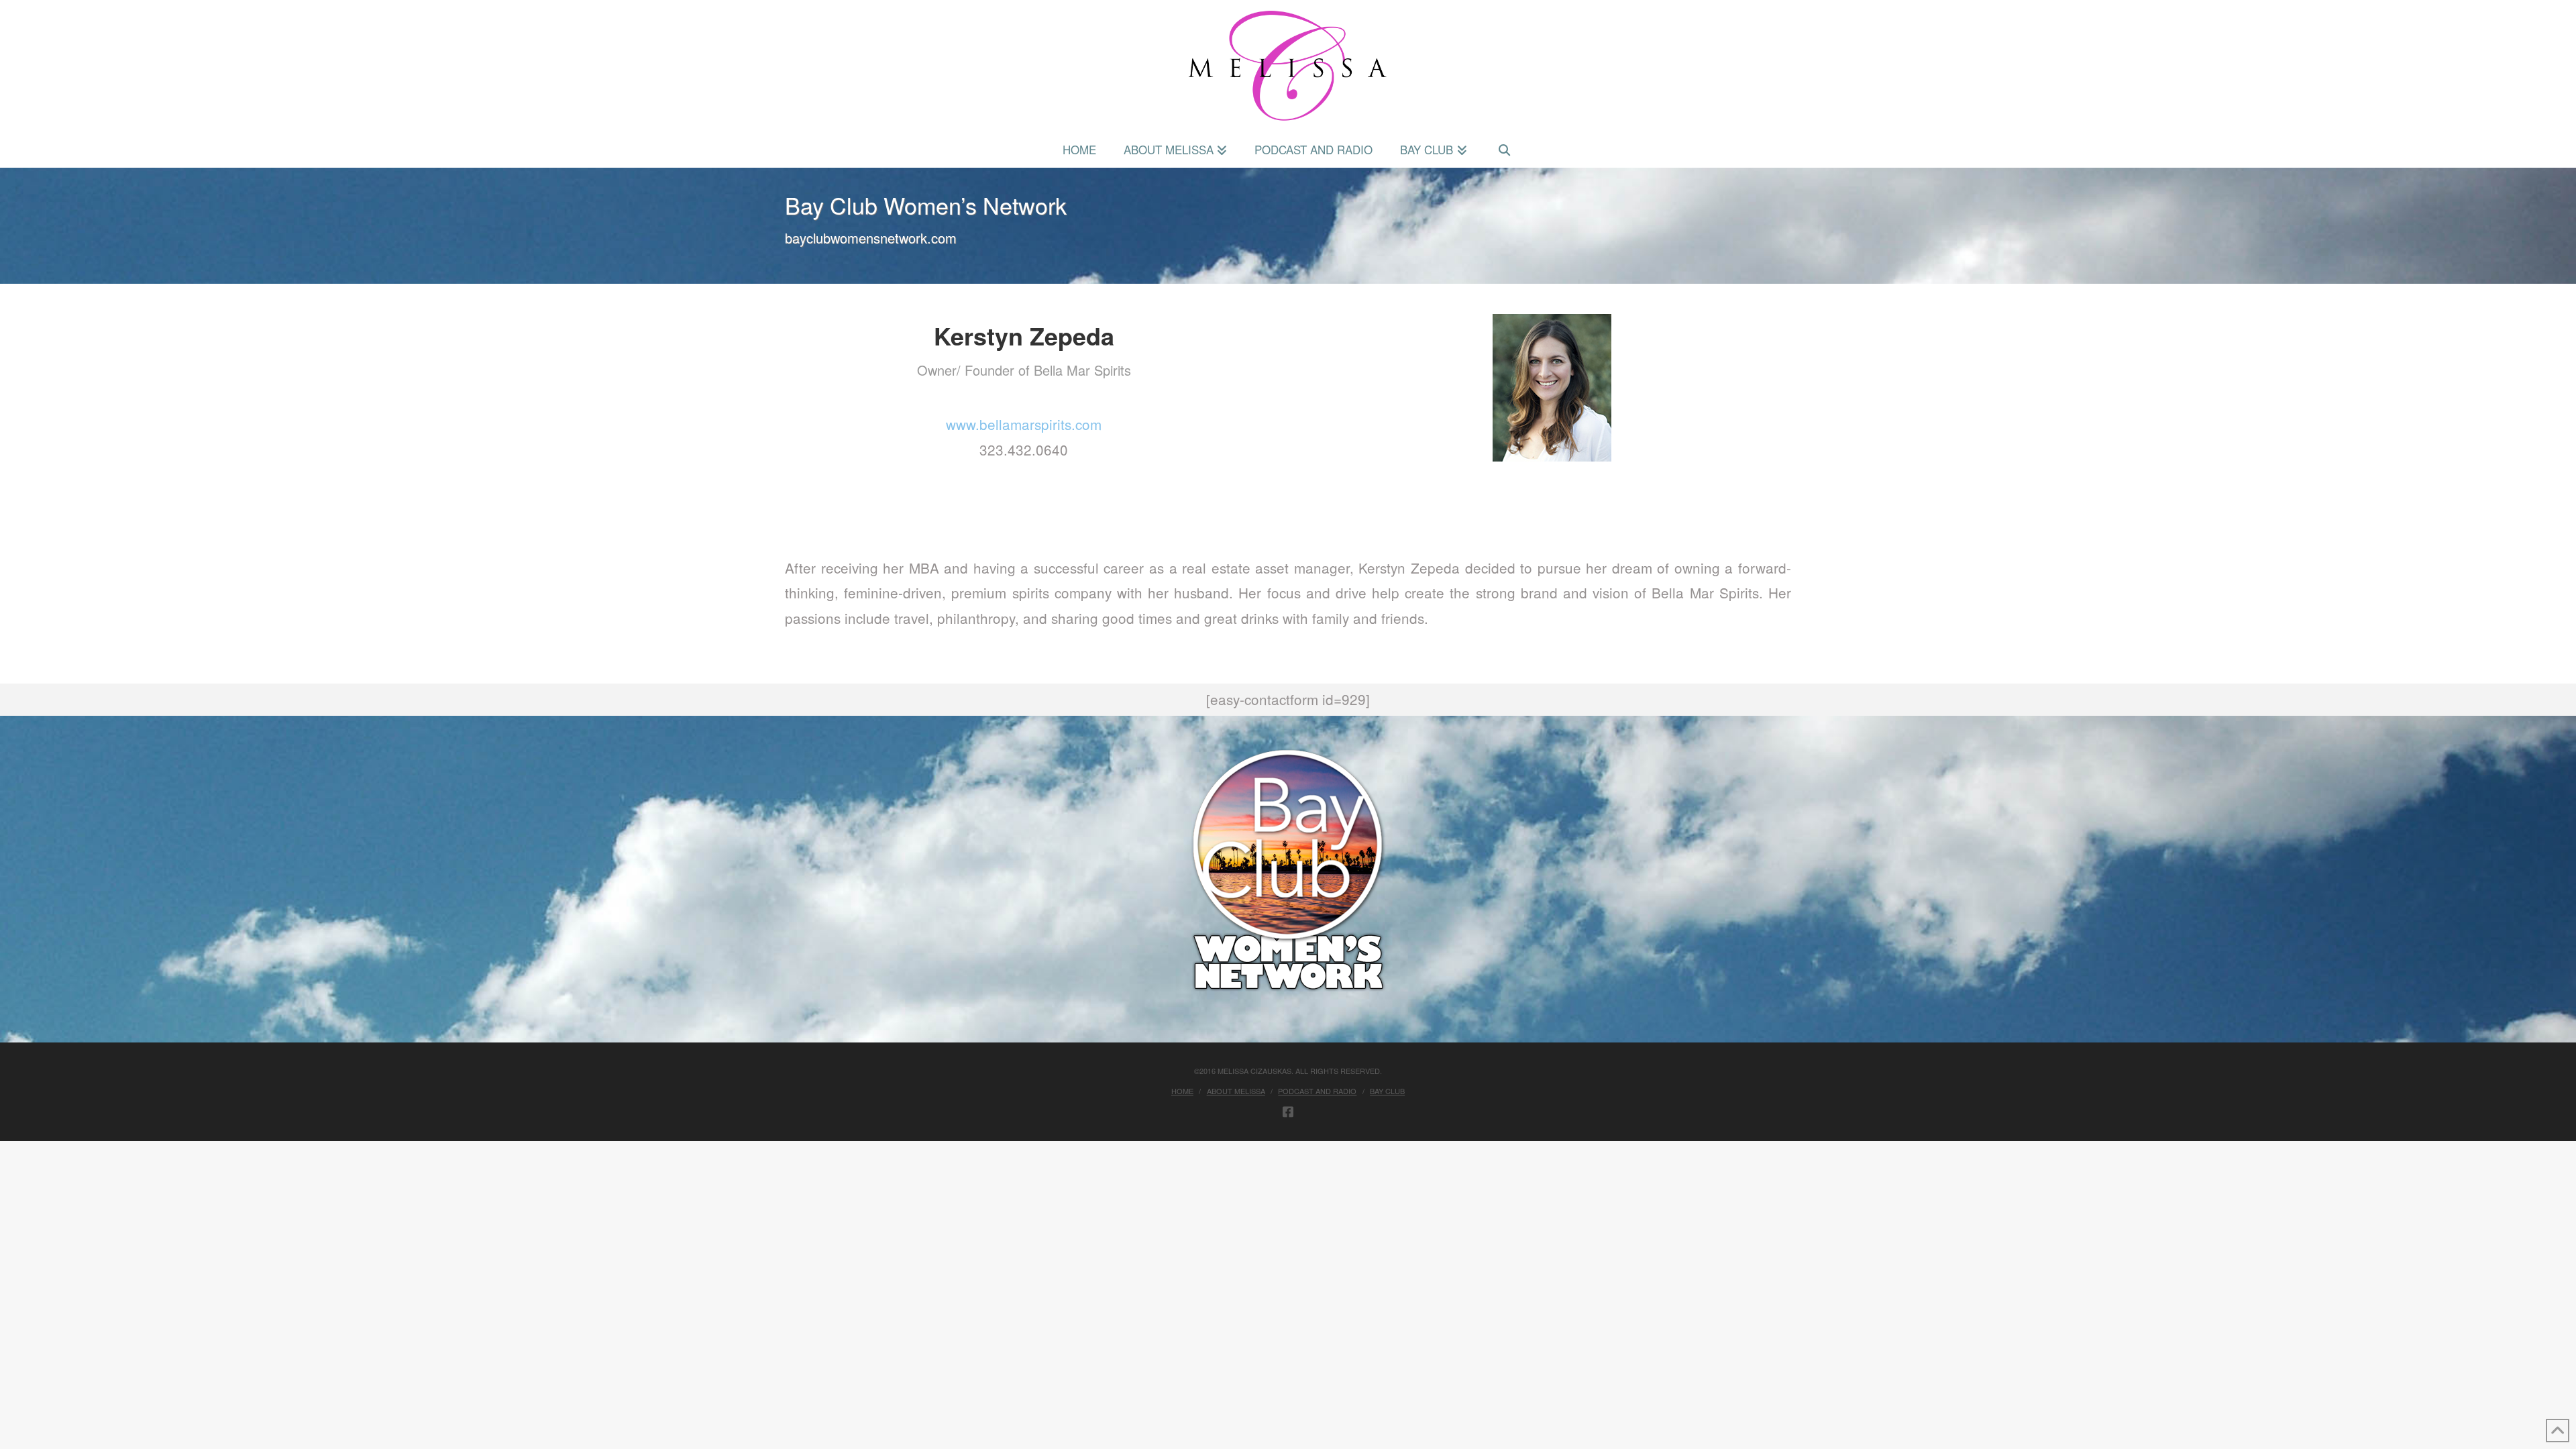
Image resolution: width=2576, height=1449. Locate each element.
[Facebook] (1288, 1112)
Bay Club (1387, 1091)
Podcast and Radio (1317, 1091)
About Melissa (1236, 1091)
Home (1182, 1091)
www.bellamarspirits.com (1024, 424)
